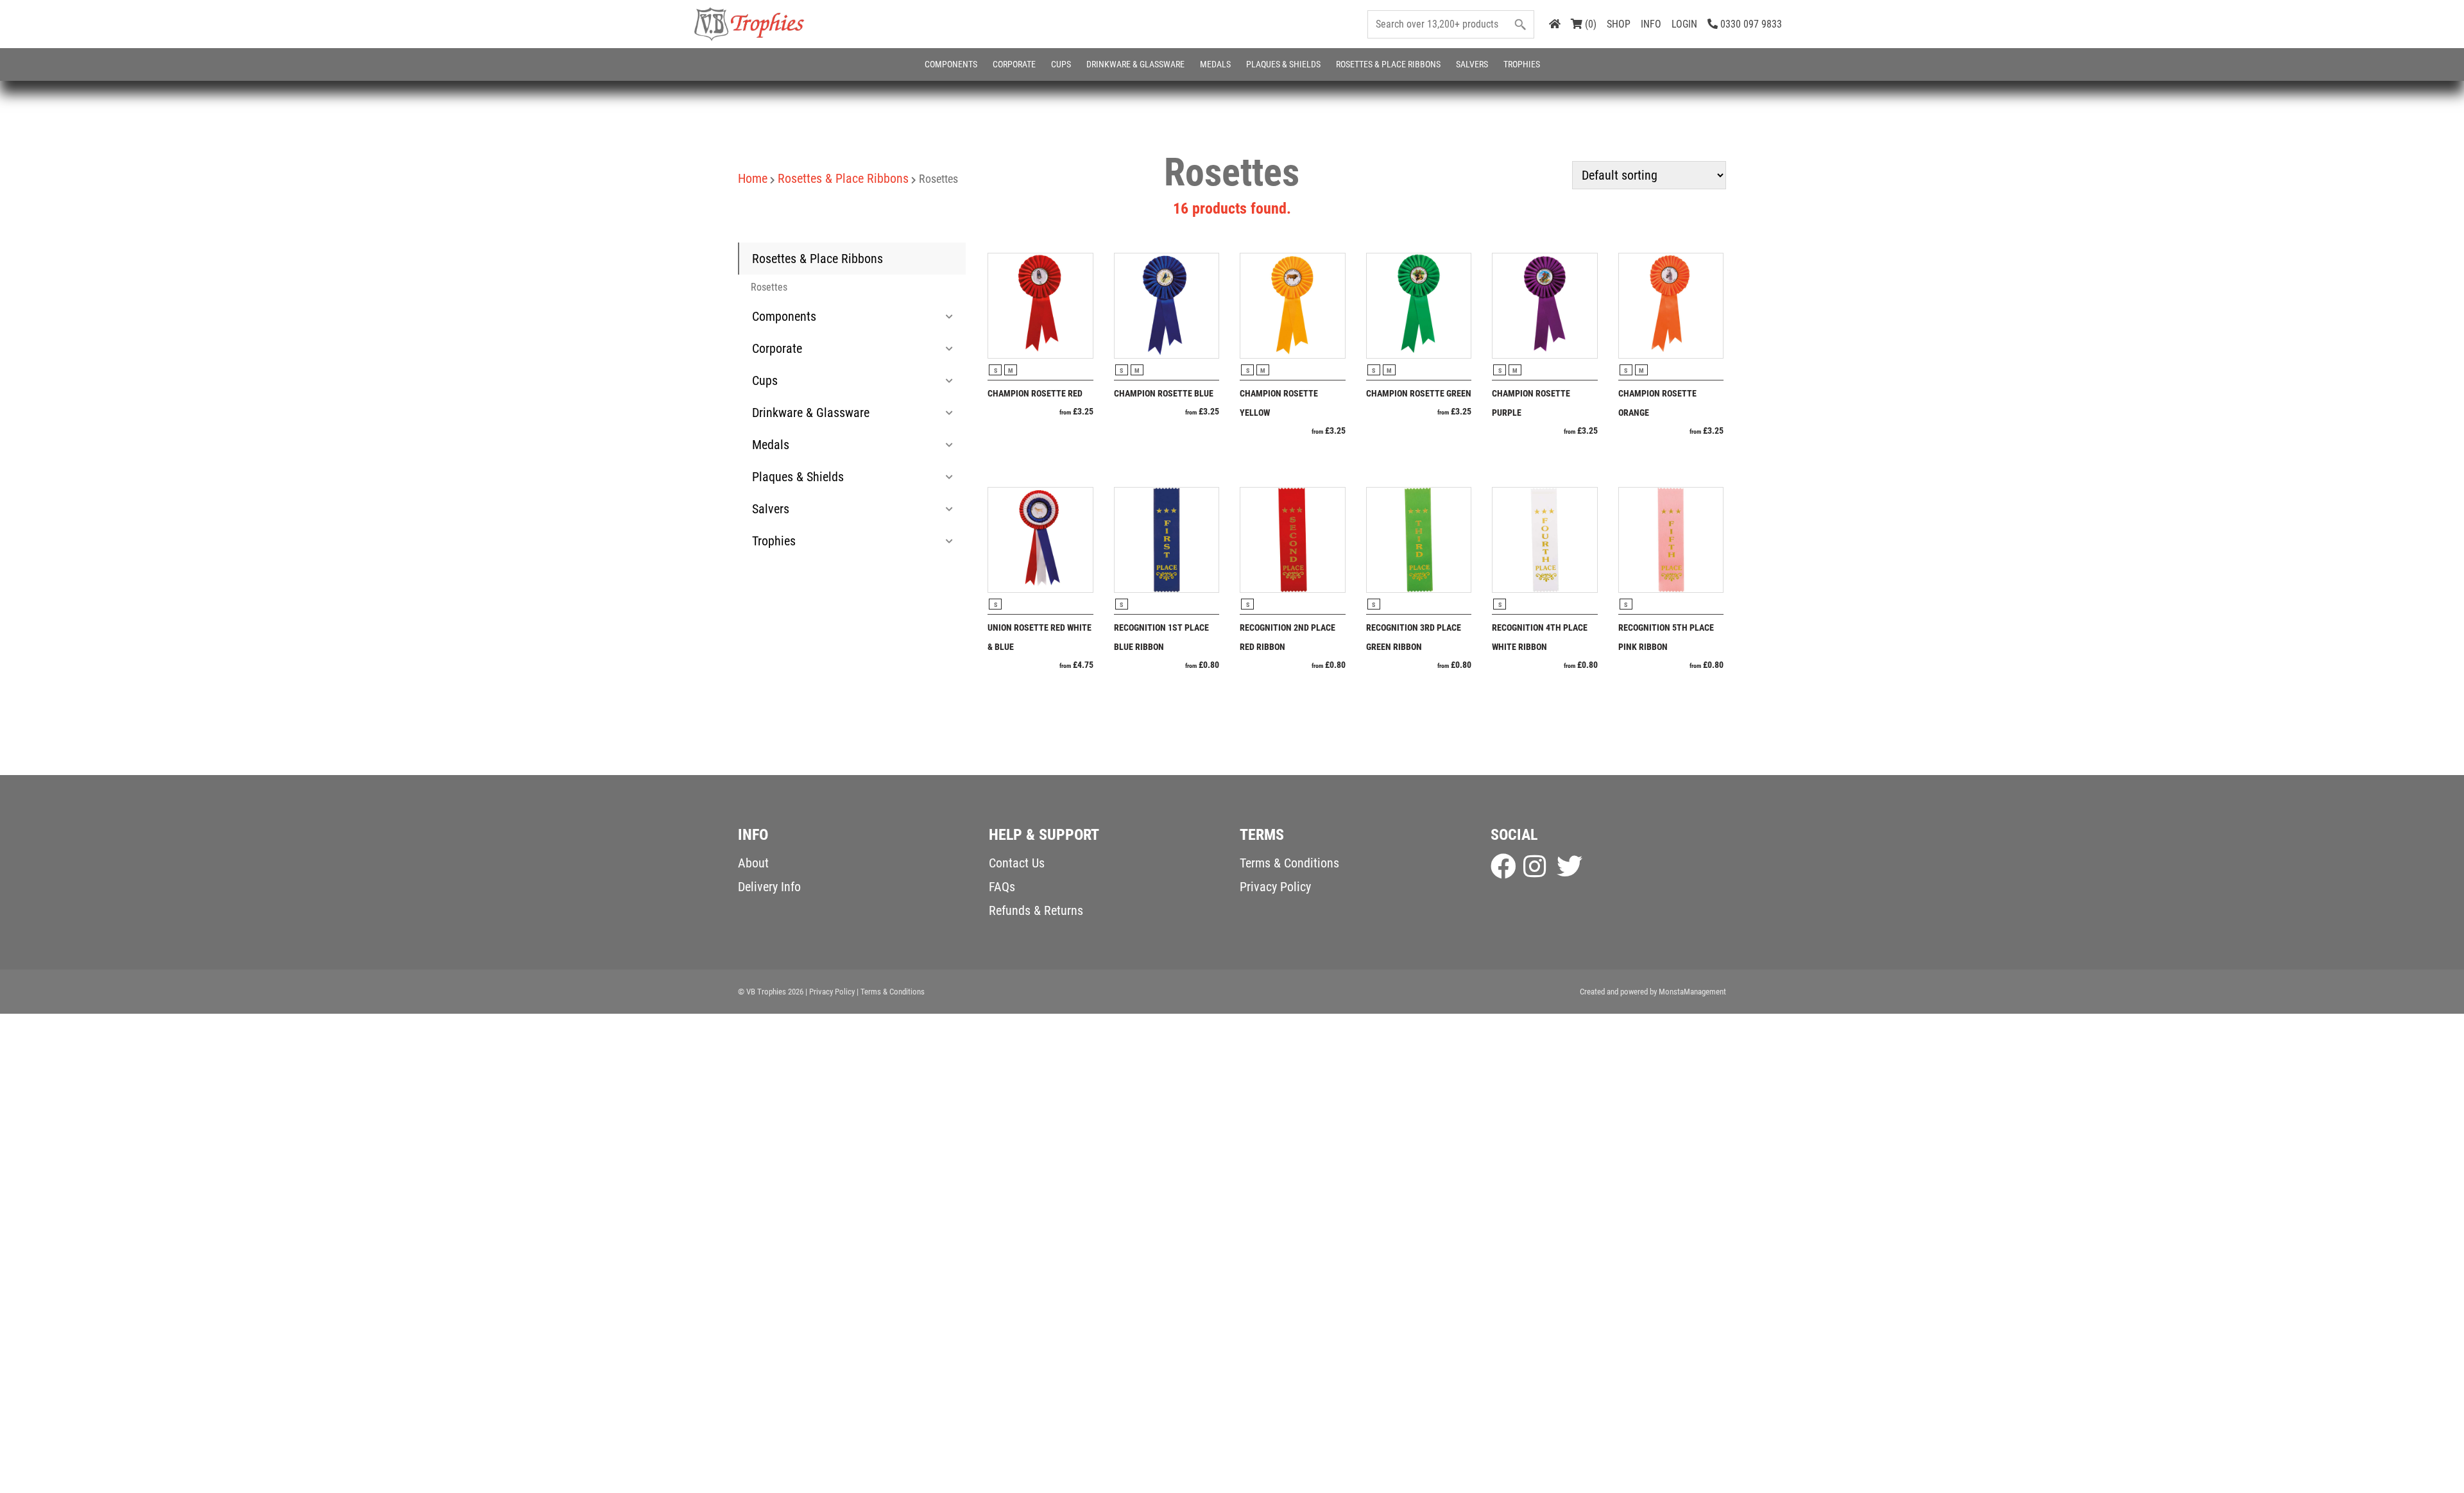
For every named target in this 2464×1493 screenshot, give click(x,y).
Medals (1215, 64)
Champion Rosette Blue (1164, 393)
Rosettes (769, 287)
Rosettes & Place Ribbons (1388, 64)
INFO (1651, 24)
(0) (1589, 24)
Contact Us (1017, 863)
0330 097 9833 (1750, 24)
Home (753, 178)
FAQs (1002, 887)
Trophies (1522, 64)
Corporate (1014, 64)
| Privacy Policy (830, 992)
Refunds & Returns (1036, 910)
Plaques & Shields (1283, 64)
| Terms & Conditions (891, 992)
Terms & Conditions (1289, 863)
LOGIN (1684, 24)
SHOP (1619, 24)
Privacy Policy (1275, 887)
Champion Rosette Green (1419, 393)
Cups (1061, 64)
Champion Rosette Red (1035, 393)
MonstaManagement (1692, 992)
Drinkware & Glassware (1135, 64)
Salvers (1472, 64)
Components (951, 64)
